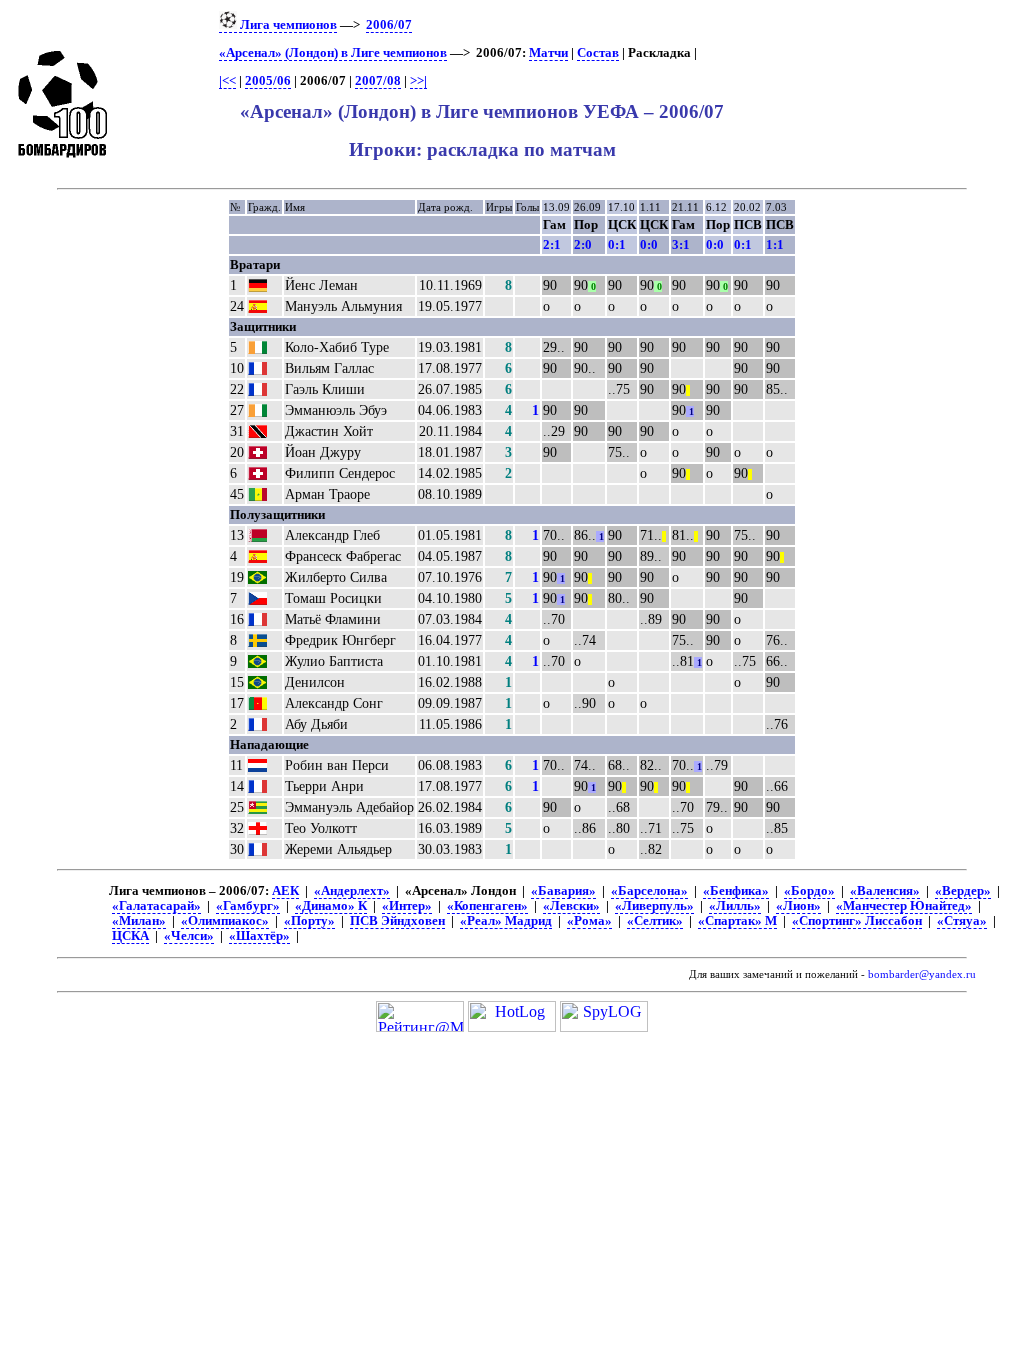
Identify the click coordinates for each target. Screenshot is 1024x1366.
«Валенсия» (885, 891)
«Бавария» (563, 891)
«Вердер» (963, 891)
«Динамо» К (331, 906)
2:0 (583, 244)
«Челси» (189, 936)
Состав (598, 53)
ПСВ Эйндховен (397, 921)
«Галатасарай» (156, 906)
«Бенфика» (736, 891)
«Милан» (139, 921)
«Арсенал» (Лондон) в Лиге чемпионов (333, 53)
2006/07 (389, 25)
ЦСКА (130, 936)
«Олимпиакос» (225, 921)
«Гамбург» (248, 906)
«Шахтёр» (259, 936)
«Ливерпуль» (654, 906)
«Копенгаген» (487, 906)
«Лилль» (735, 906)
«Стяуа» (962, 921)
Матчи (548, 53)
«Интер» (407, 906)
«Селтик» (655, 921)
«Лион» (798, 906)
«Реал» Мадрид (506, 921)
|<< (227, 81)
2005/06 (268, 81)
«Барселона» (649, 891)
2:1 (552, 244)
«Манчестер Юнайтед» (904, 906)
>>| (418, 81)
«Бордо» (809, 891)
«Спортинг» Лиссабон (857, 921)
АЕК (285, 891)
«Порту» (309, 921)
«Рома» (589, 921)
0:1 (617, 244)
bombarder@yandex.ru (922, 974)
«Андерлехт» (352, 891)
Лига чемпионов (287, 25)
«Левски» (571, 906)
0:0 (649, 244)
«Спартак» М (737, 921)
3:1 (681, 244)
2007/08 (378, 81)
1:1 (775, 244)
